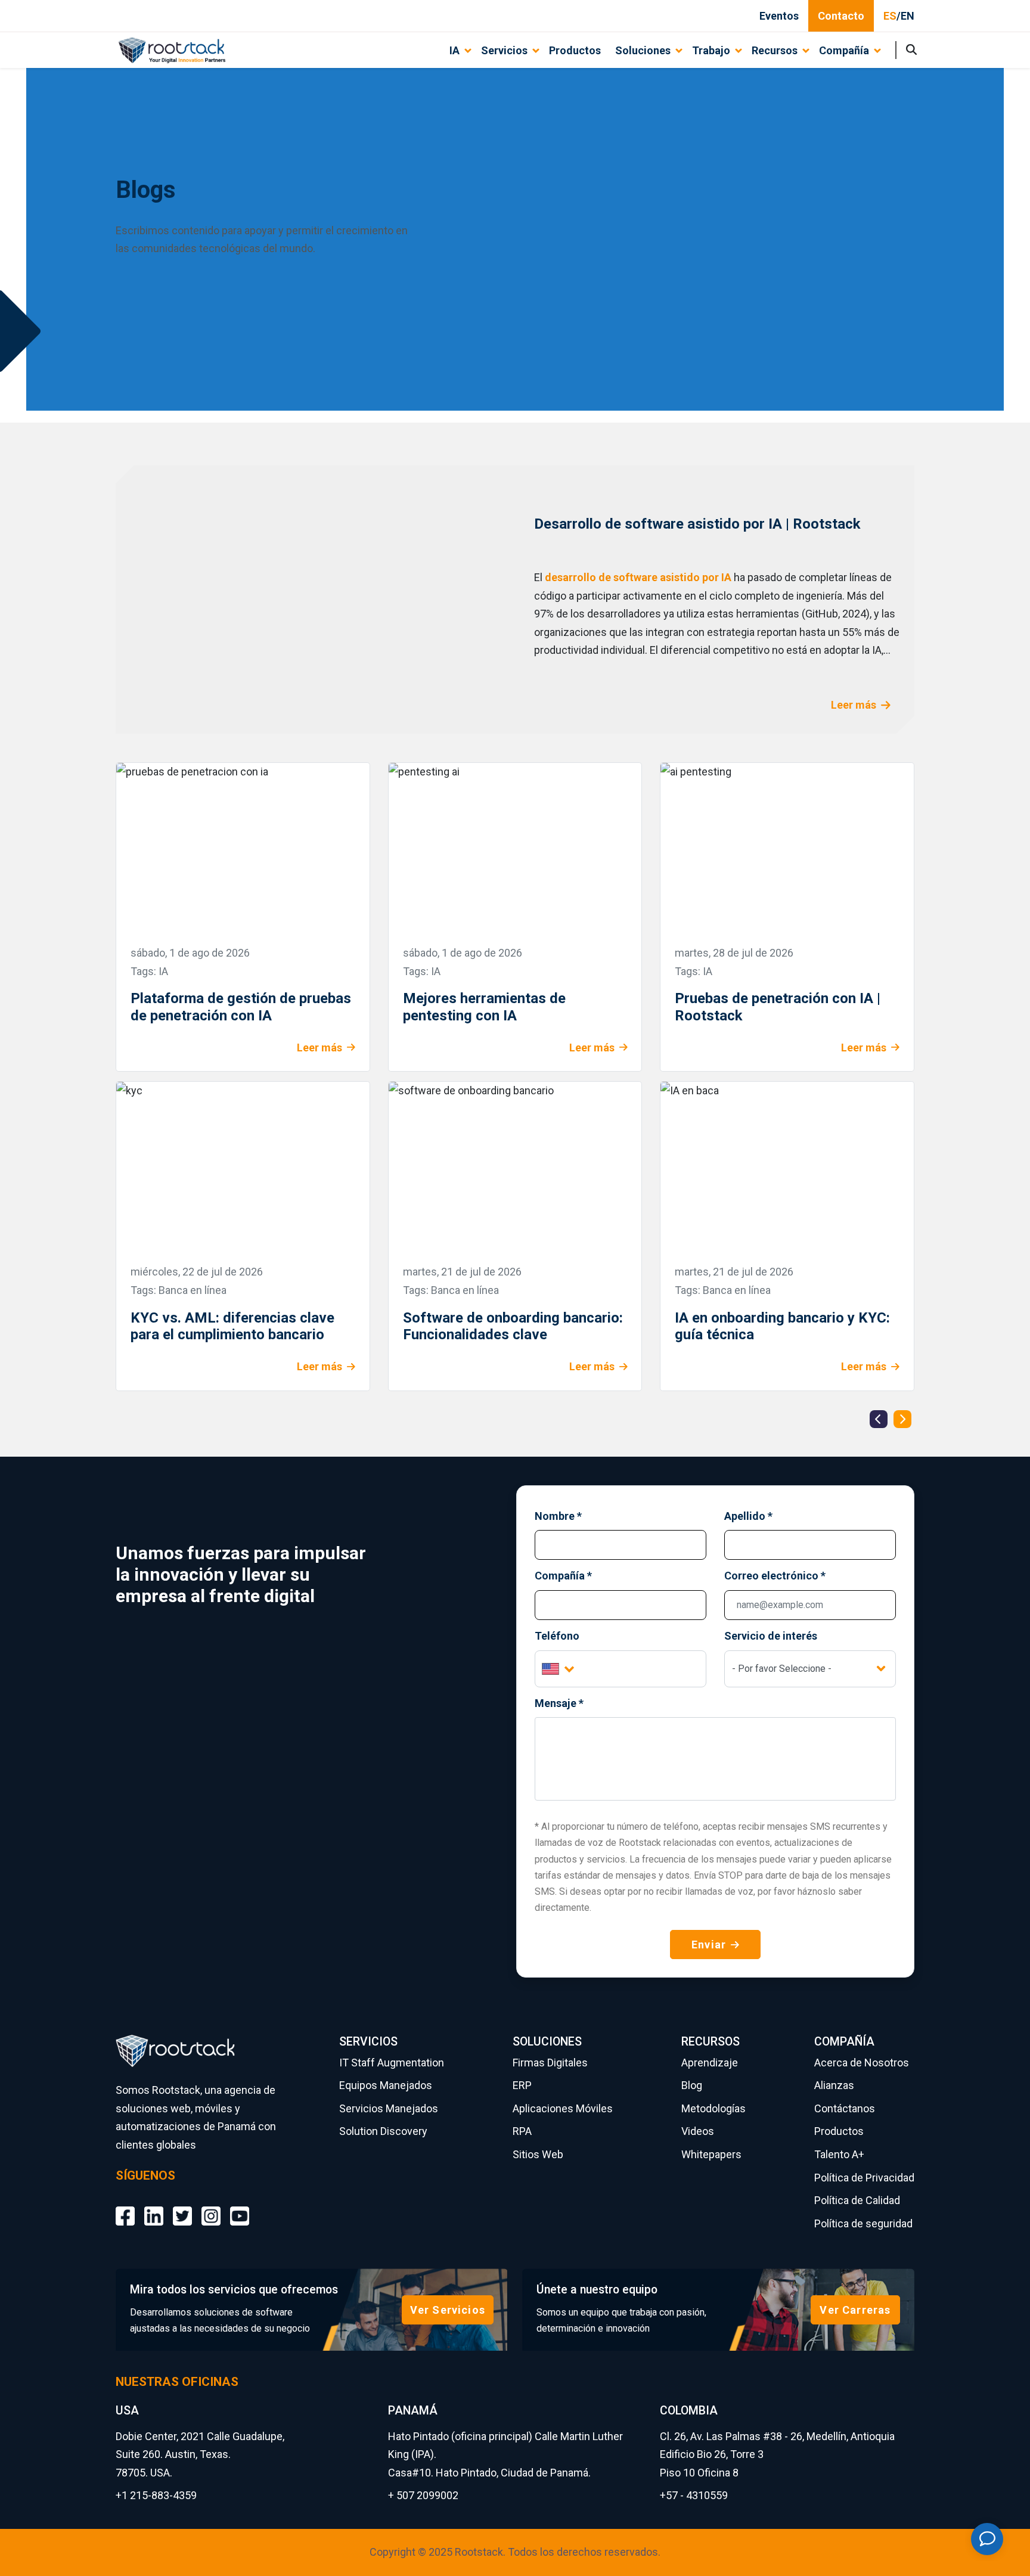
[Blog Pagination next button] (902, 1419)
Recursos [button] (775, 50)
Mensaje (559, 1703)
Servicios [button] (504, 50)
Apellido (748, 1516)
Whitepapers (711, 2154)
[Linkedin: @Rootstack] (154, 2207)
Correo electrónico (775, 1576)
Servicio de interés (771, 1636)
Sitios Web (538, 2154)
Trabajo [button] (711, 50)
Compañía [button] (844, 50)
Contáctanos (845, 2108)
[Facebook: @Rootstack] (125, 2207)
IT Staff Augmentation (392, 2063)
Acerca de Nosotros (862, 2063)
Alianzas (834, 2085)
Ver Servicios (448, 2310)
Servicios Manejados (389, 2108)
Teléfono (557, 1636)
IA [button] (454, 50)
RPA (522, 2131)
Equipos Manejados (386, 2085)
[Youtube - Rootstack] (240, 2207)
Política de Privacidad (864, 2178)
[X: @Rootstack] (182, 2207)
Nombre (558, 1516)
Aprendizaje (710, 2063)
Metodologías (713, 2108)
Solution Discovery (383, 2131)
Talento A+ (839, 2154)
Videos (698, 2131)
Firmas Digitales (550, 2063)
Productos (575, 50)
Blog (692, 2085)
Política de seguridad (863, 2223)
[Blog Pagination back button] (879, 1419)
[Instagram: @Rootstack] (211, 2207)
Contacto (841, 16)
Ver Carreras (855, 2310)
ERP (522, 2085)
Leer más (854, 705)
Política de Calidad (857, 2200)
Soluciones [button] (643, 50)
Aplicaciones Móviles (563, 2108)
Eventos (779, 16)
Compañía (563, 1576)
